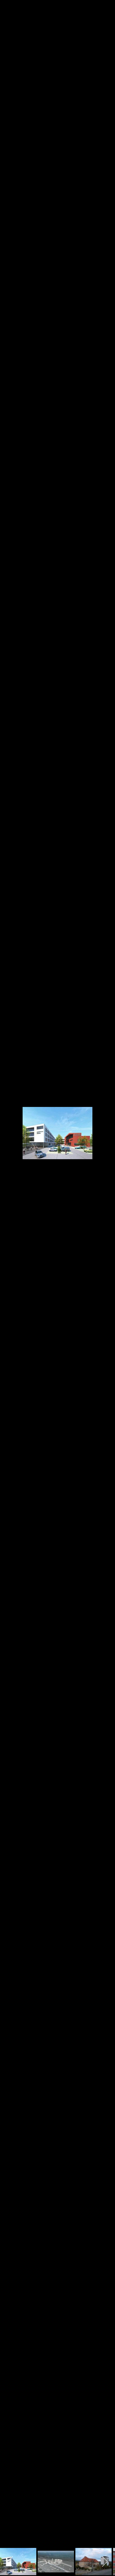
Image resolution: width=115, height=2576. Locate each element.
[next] (105, 1280)
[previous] (10, 1280)
